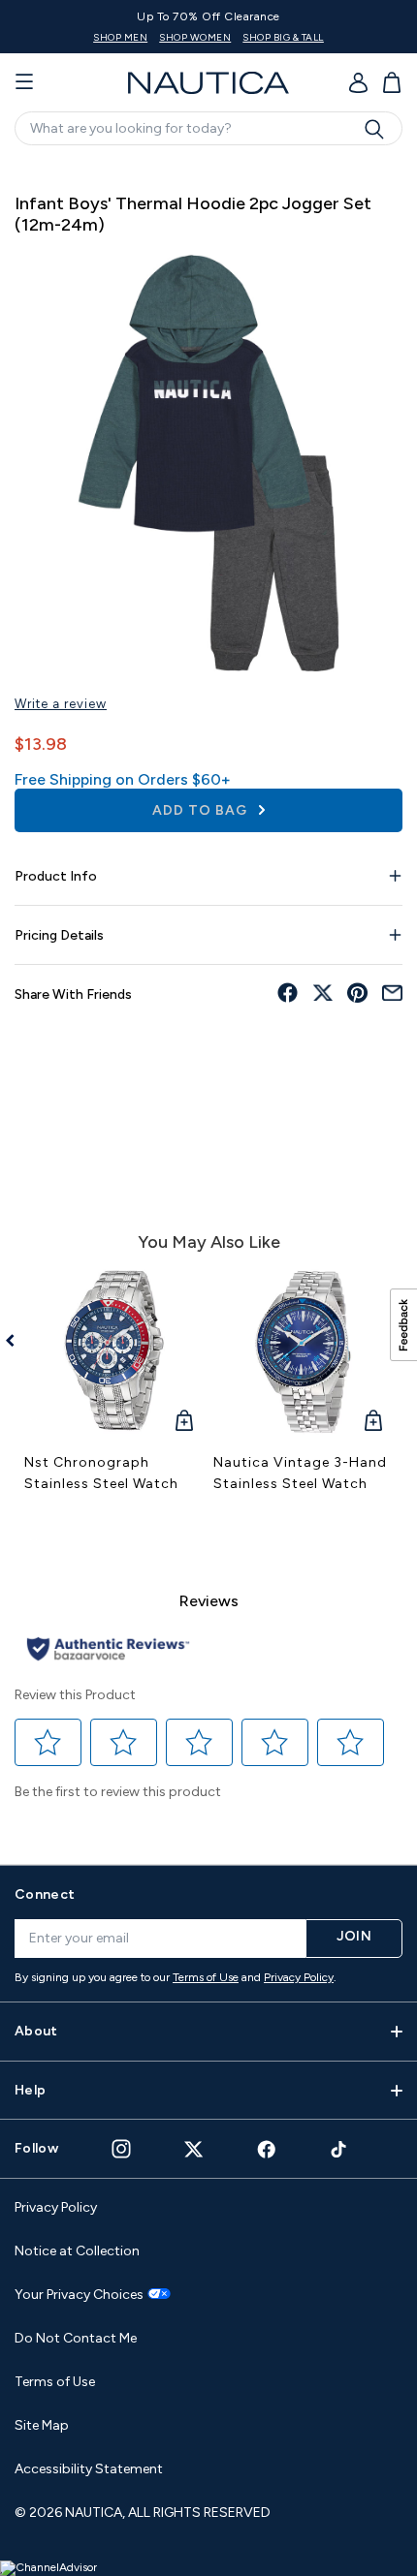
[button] (48, 1743)
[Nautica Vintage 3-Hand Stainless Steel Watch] (303, 1352)
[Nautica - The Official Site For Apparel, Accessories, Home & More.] (208, 83)
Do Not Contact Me (76, 2338)
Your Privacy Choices (79, 2295)
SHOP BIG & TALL (283, 37)
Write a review (61, 704)
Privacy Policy (299, 1977)
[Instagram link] (121, 2149)
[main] (208, 1002)
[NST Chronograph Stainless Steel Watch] (114, 1352)
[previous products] (17, 1341)
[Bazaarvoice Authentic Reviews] (108, 1650)
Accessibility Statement (89, 2469)
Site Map (42, 2425)
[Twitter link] (194, 2149)
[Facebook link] (267, 2149)
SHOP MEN (120, 37)
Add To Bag (202, 810)
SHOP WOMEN (195, 37)
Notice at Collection (77, 2251)
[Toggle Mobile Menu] (24, 82)
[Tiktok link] (339, 2149)
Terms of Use (206, 1977)
